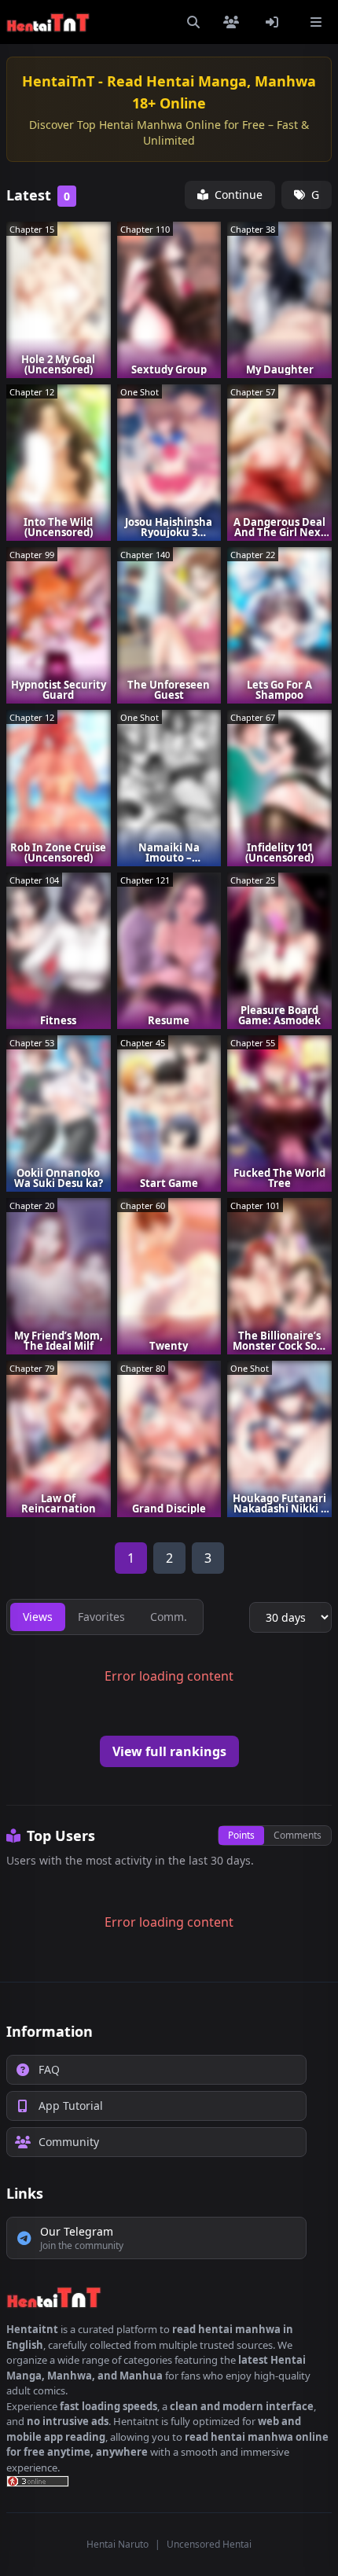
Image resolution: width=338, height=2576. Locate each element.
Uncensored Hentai (209, 2544)
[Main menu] (316, 22)
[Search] (193, 22)
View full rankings (169, 1751)
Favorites (101, 1617)
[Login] (275, 22)
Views (38, 1617)
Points (241, 1835)
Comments (298, 1835)
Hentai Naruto (118, 2544)
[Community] (234, 22)
